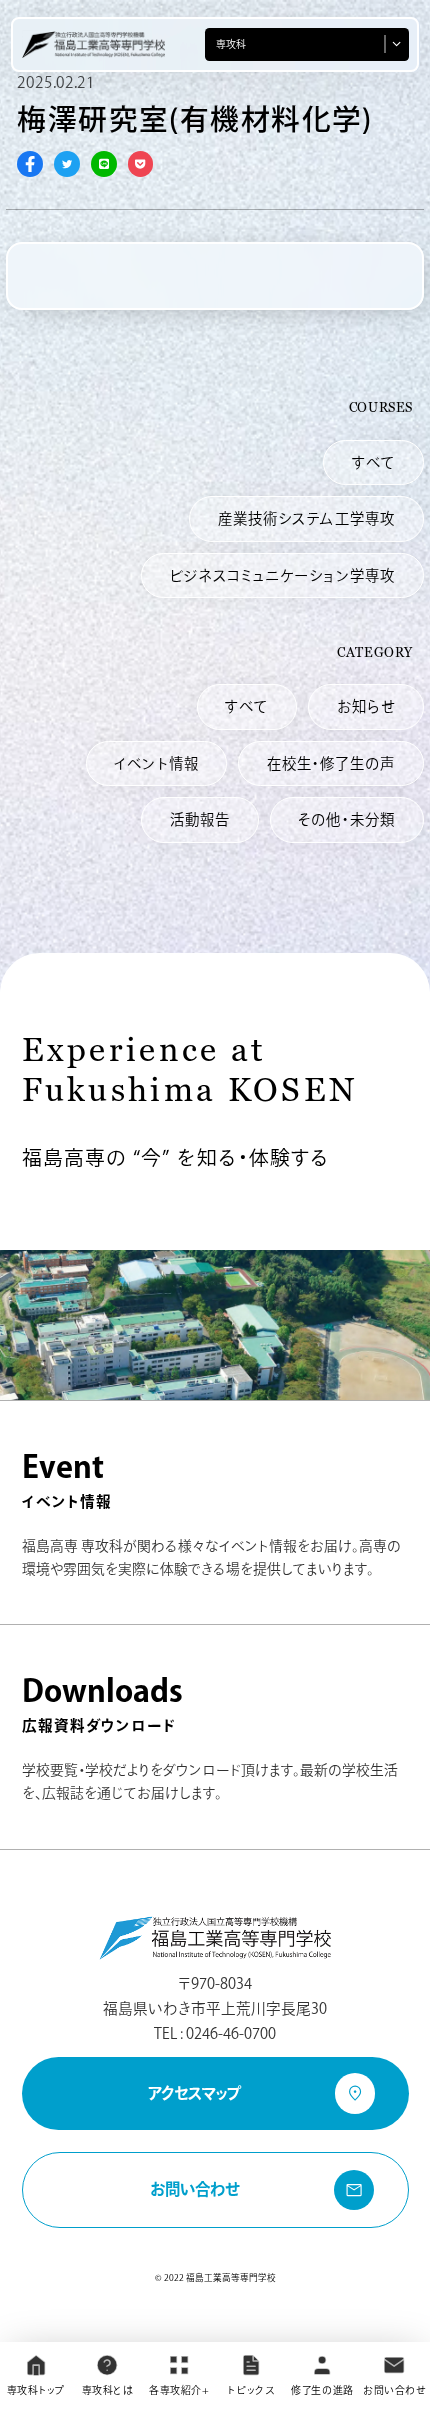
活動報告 (200, 819)
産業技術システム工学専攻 (306, 518)
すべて (373, 462)
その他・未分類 (346, 819)
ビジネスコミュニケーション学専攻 (282, 575)
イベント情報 (156, 763)
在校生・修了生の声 (331, 763)
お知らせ (366, 706)
